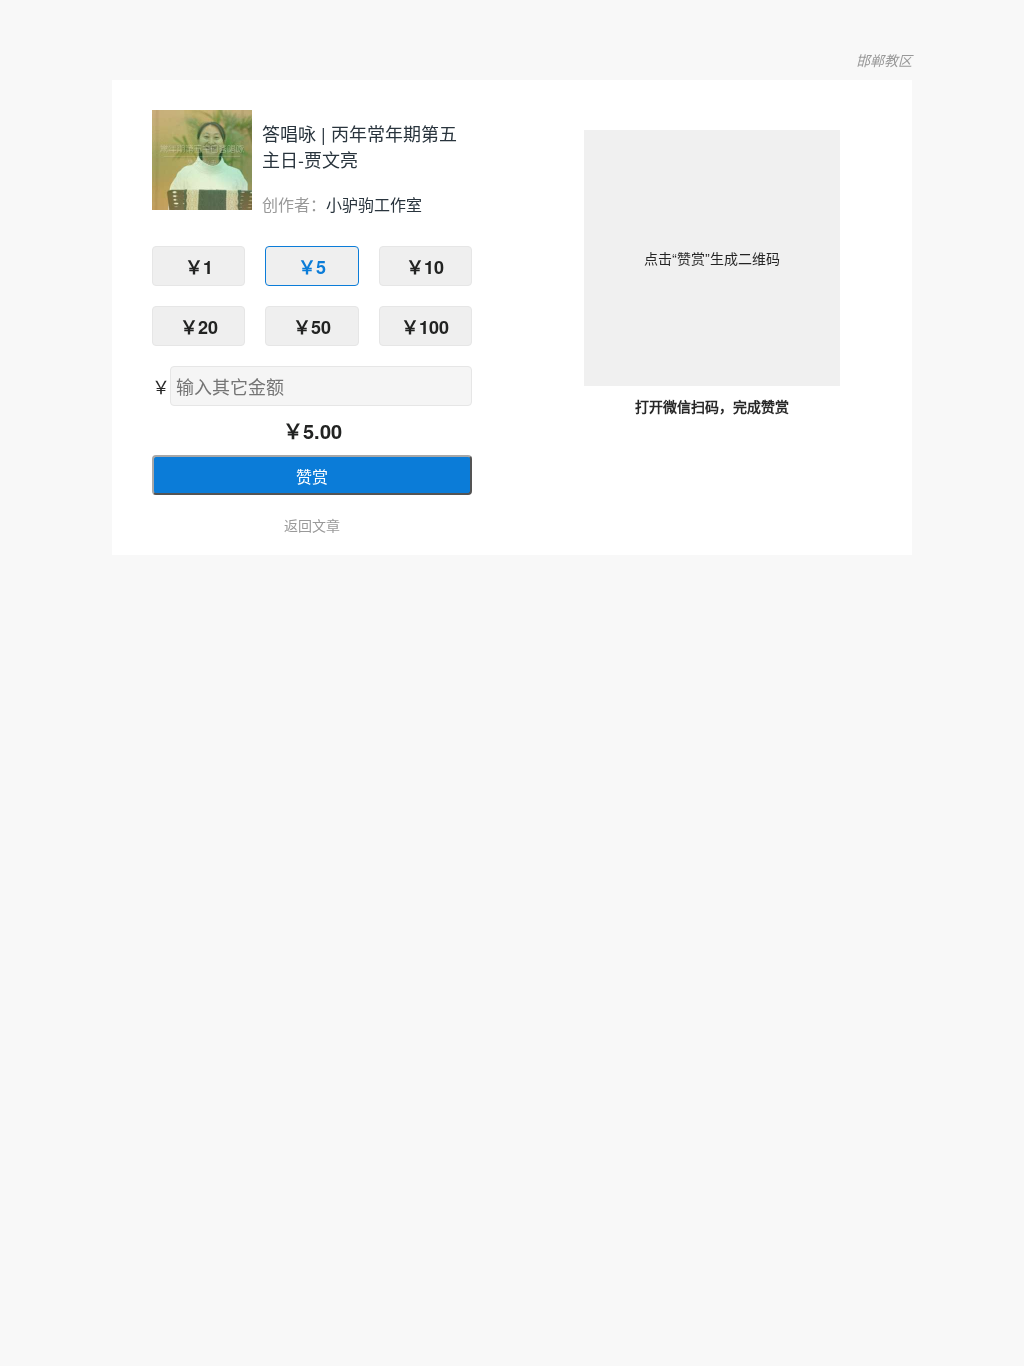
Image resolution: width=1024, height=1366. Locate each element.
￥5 (312, 267)
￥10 (425, 267)
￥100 (425, 327)
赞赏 (312, 476)
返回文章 (312, 525)
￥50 (312, 327)
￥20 (199, 327)
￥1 (199, 267)
